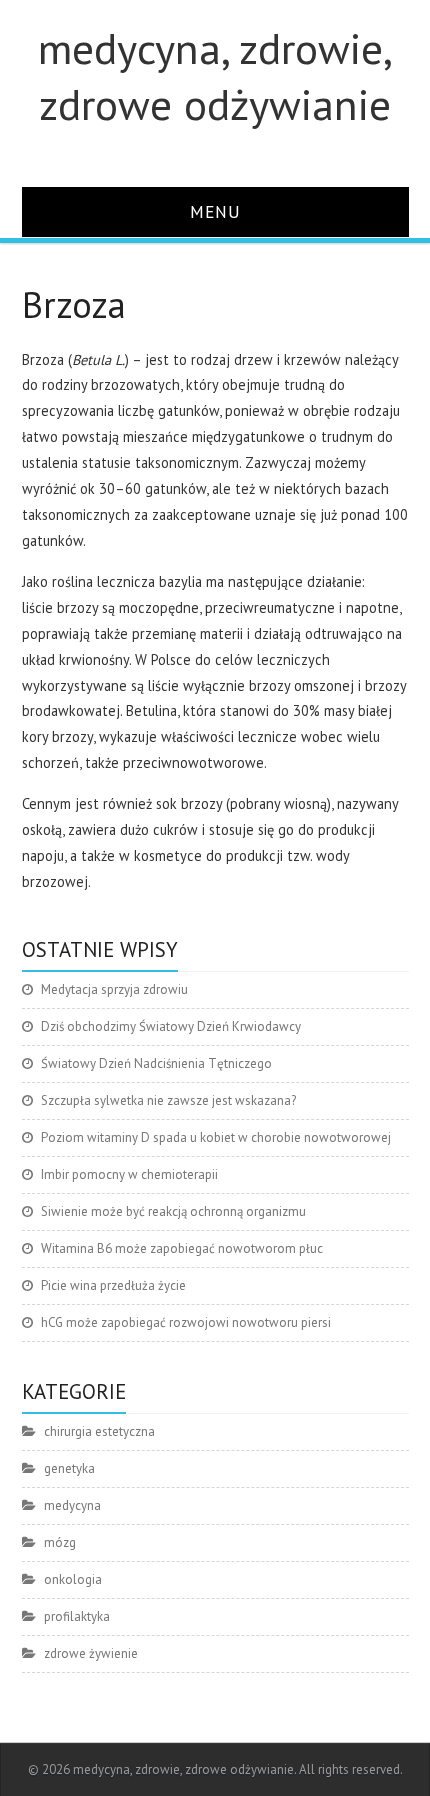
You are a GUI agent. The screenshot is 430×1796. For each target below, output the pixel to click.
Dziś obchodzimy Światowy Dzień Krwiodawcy (171, 1026)
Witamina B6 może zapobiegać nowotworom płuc (182, 1248)
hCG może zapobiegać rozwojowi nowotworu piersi (186, 1322)
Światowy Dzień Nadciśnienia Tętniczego (156, 1063)
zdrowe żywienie (91, 1653)
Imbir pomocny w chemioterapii (129, 1174)
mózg (60, 1542)
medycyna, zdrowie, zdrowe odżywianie (215, 76)
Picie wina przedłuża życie (113, 1285)
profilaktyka (77, 1616)
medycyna (72, 1505)
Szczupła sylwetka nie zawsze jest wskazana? (168, 1100)
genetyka (69, 1468)
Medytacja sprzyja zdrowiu (114, 989)
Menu (215, 211)
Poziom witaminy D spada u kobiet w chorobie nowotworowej (216, 1137)
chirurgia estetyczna (99, 1431)
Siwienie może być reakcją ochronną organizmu (173, 1211)
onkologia (73, 1579)
